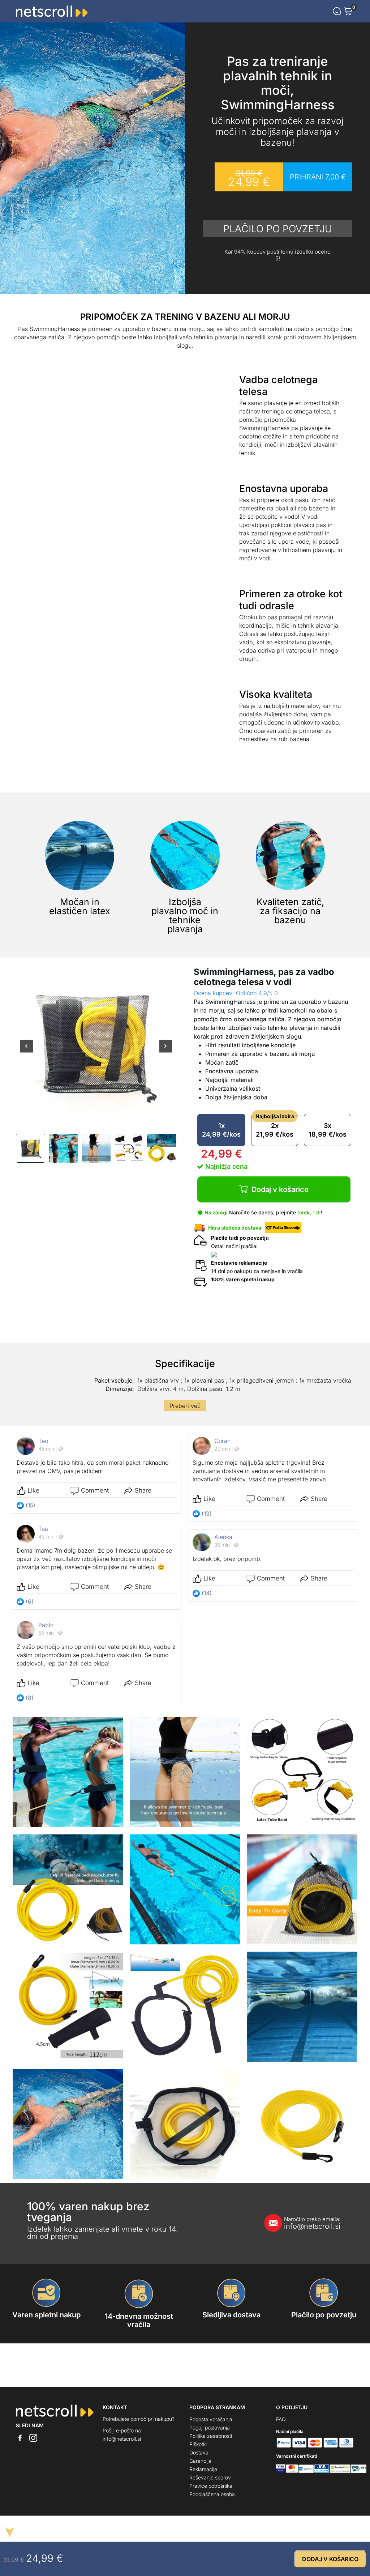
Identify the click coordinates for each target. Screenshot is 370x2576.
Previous (27, 1051)
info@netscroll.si (312, 2223)
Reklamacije (203, 2469)
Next (166, 1051)
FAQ (281, 2419)
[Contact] (337, 11)
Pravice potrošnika (211, 2486)
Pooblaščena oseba (212, 2494)
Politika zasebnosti (211, 2436)
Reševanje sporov (210, 2477)
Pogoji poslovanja (210, 2428)
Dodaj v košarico (280, 1189)
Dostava (199, 2452)
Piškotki (198, 2444)
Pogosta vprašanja (211, 2419)
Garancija (200, 2461)
